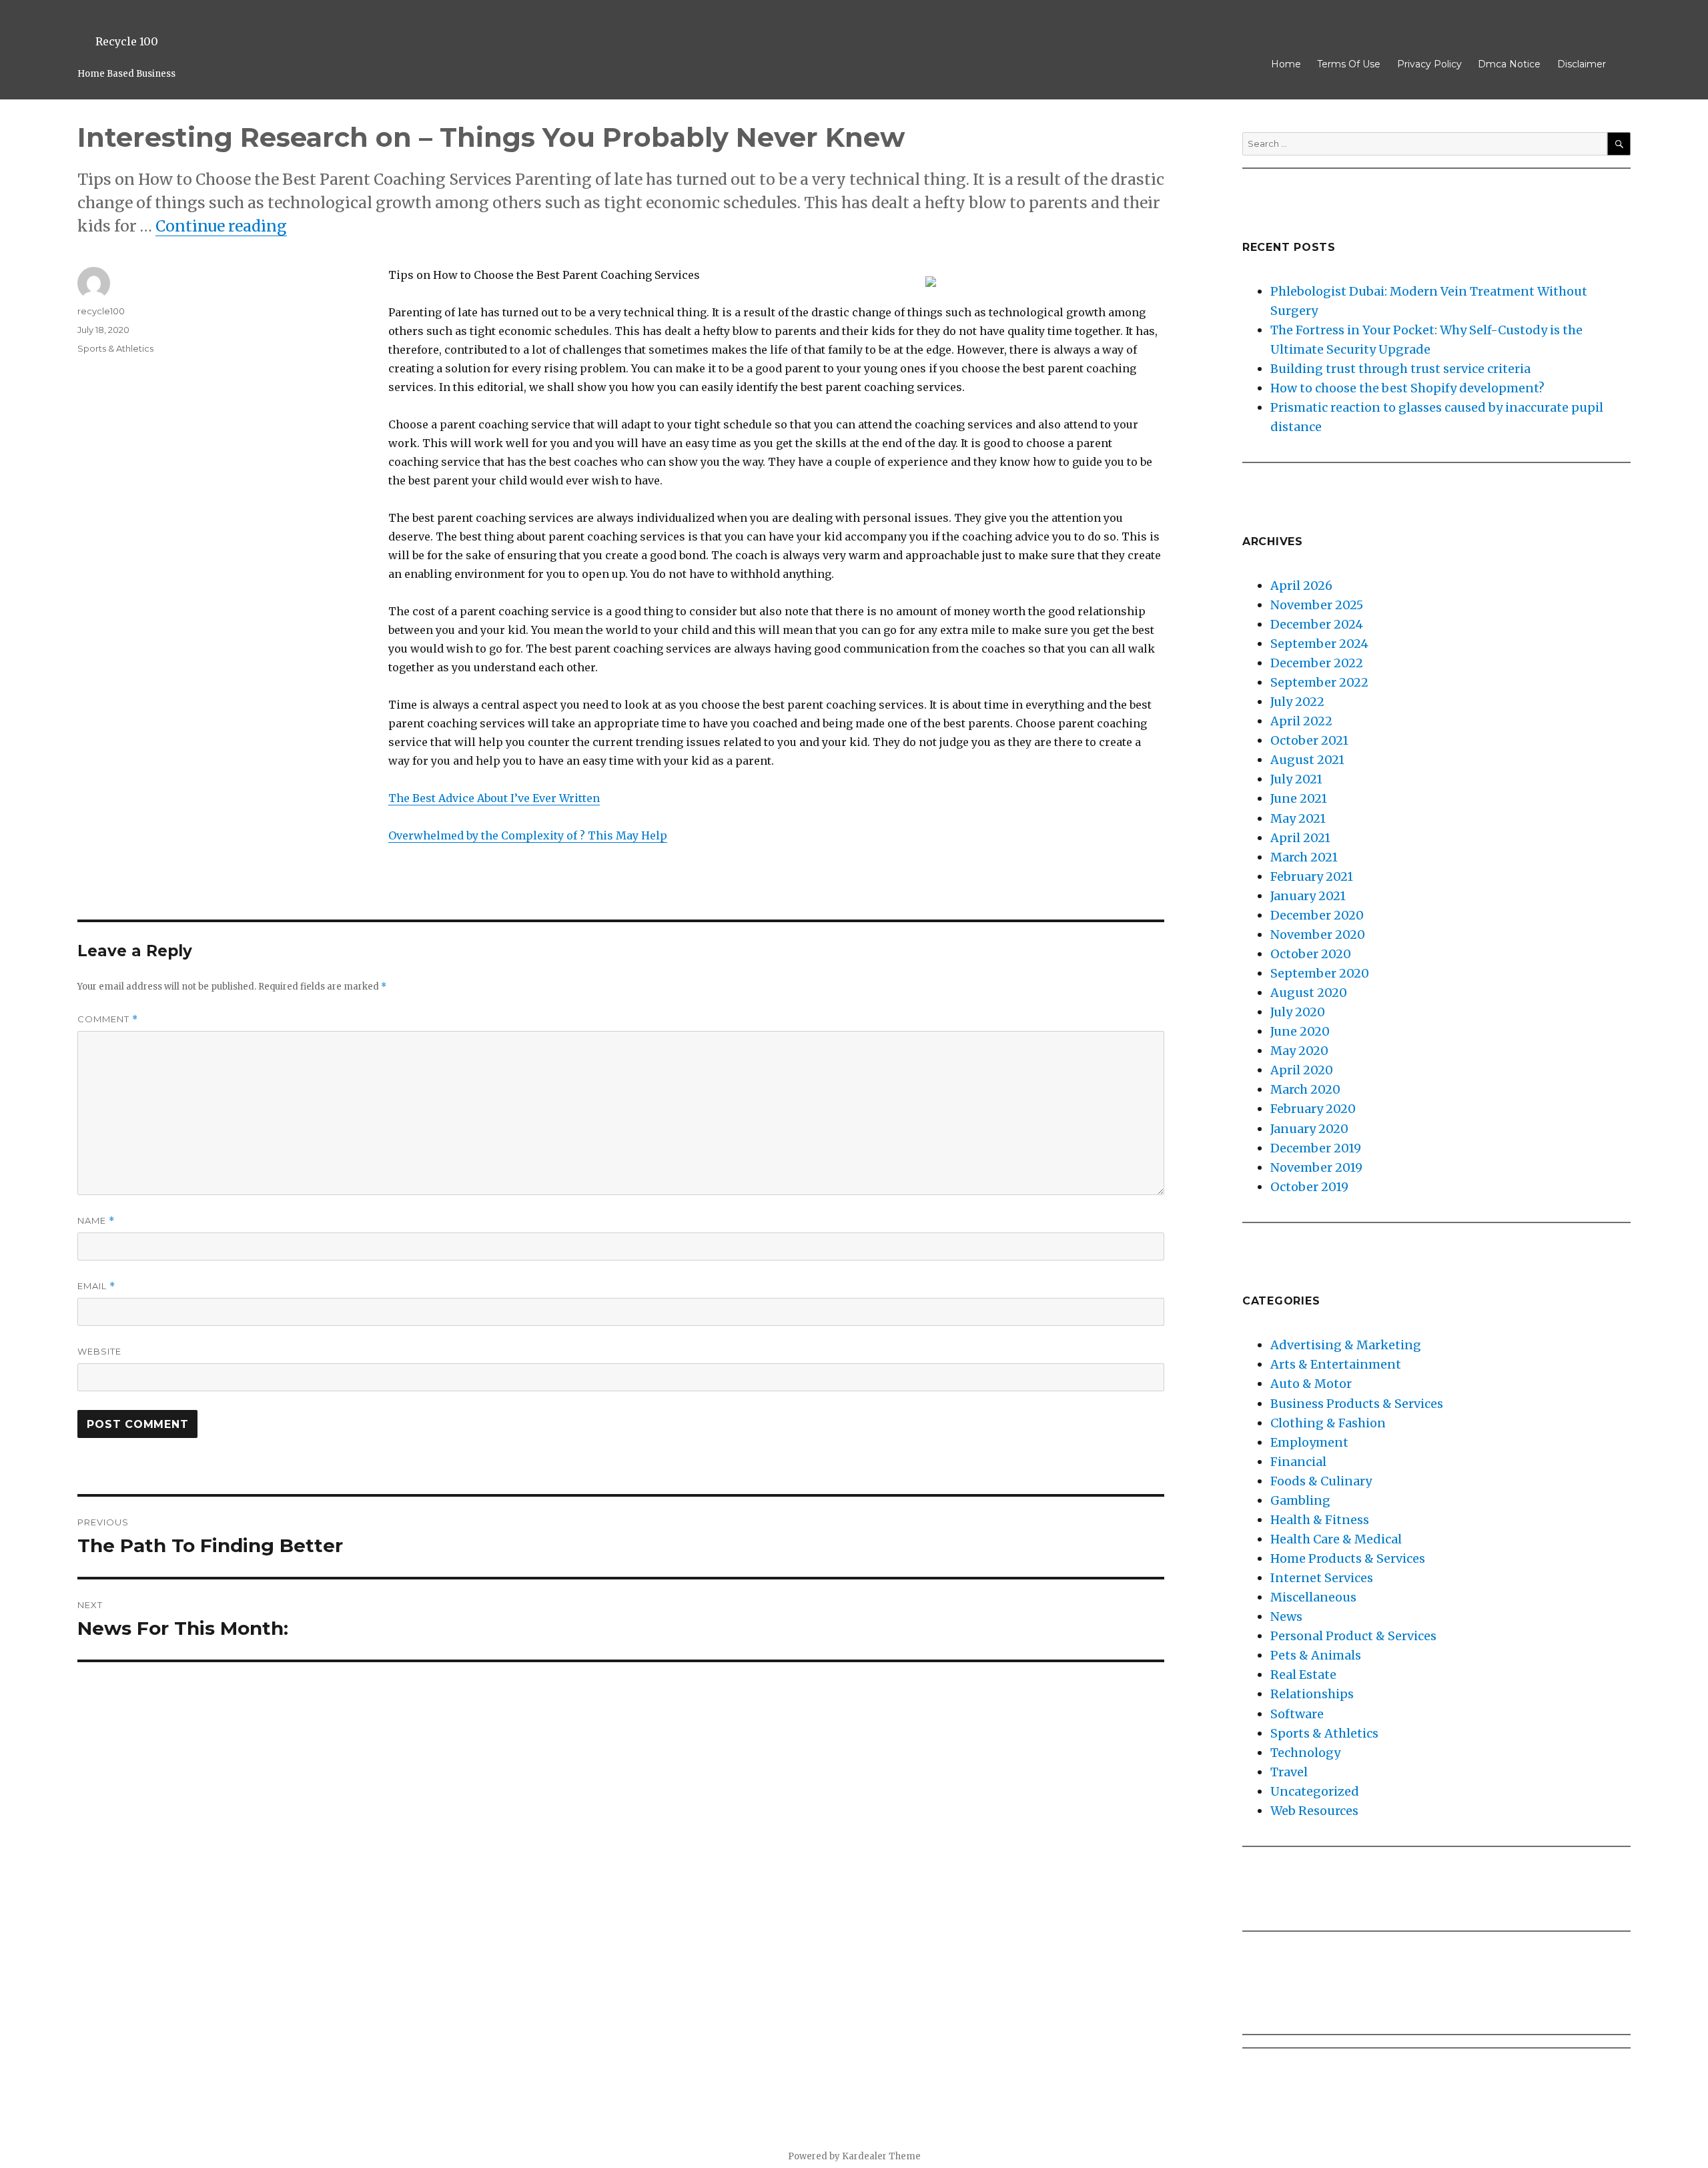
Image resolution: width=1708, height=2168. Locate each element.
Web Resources (1314, 1811)
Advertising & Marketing (1346, 1345)
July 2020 (1298, 1012)
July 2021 (1296, 779)
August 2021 (1307, 760)
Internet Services (1322, 1578)
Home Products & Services (1348, 1558)
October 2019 (1309, 1187)
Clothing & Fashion (1328, 1423)
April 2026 (1301, 586)
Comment (108, 1019)
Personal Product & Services (1353, 1636)
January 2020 (1309, 1129)
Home (1286, 64)
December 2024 (1317, 624)
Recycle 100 (127, 41)
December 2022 (1317, 663)
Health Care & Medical (1336, 1539)
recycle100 (101, 311)
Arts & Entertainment (1336, 1364)
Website (99, 1351)
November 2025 (1317, 605)
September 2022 (1319, 682)
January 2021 (1308, 896)
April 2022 (1301, 721)
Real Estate (1303, 1675)
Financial (1298, 1462)
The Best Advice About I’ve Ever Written (494, 798)
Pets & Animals (1316, 1655)
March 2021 (1304, 857)
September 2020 (1320, 973)
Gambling (1300, 1500)
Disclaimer (1582, 64)
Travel (1289, 1772)
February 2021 (1312, 876)
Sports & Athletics (115, 348)
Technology (1305, 1753)
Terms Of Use (1349, 64)
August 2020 (1309, 993)
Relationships (1312, 1694)
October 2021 (1309, 740)
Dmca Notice (1509, 64)
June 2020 (1300, 1031)
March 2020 (1305, 1089)
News (1286, 1616)
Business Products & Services (1357, 1404)
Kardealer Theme (881, 2156)
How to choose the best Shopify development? (1407, 388)
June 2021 (1299, 798)
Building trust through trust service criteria (1400, 369)
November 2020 (1318, 935)
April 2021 (1300, 838)
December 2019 (1316, 1148)
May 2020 (1299, 1051)
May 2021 (1298, 818)
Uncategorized (1315, 1791)
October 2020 (1311, 954)
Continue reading (221, 226)
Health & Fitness (1320, 1520)
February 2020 (1313, 1109)
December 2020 (1317, 915)
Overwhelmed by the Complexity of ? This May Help (528, 835)
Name (96, 1221)
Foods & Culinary (1321, 1481)
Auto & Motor (1311, 1384)
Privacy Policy (1429, 64)
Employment (1309, 1442)
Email (96, 1286)
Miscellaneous (1313, 1597)
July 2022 (1297, 702)
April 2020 (1302, 1070)
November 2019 (1316, 1167)
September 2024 (1319, 644)
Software (1297, 1714)
